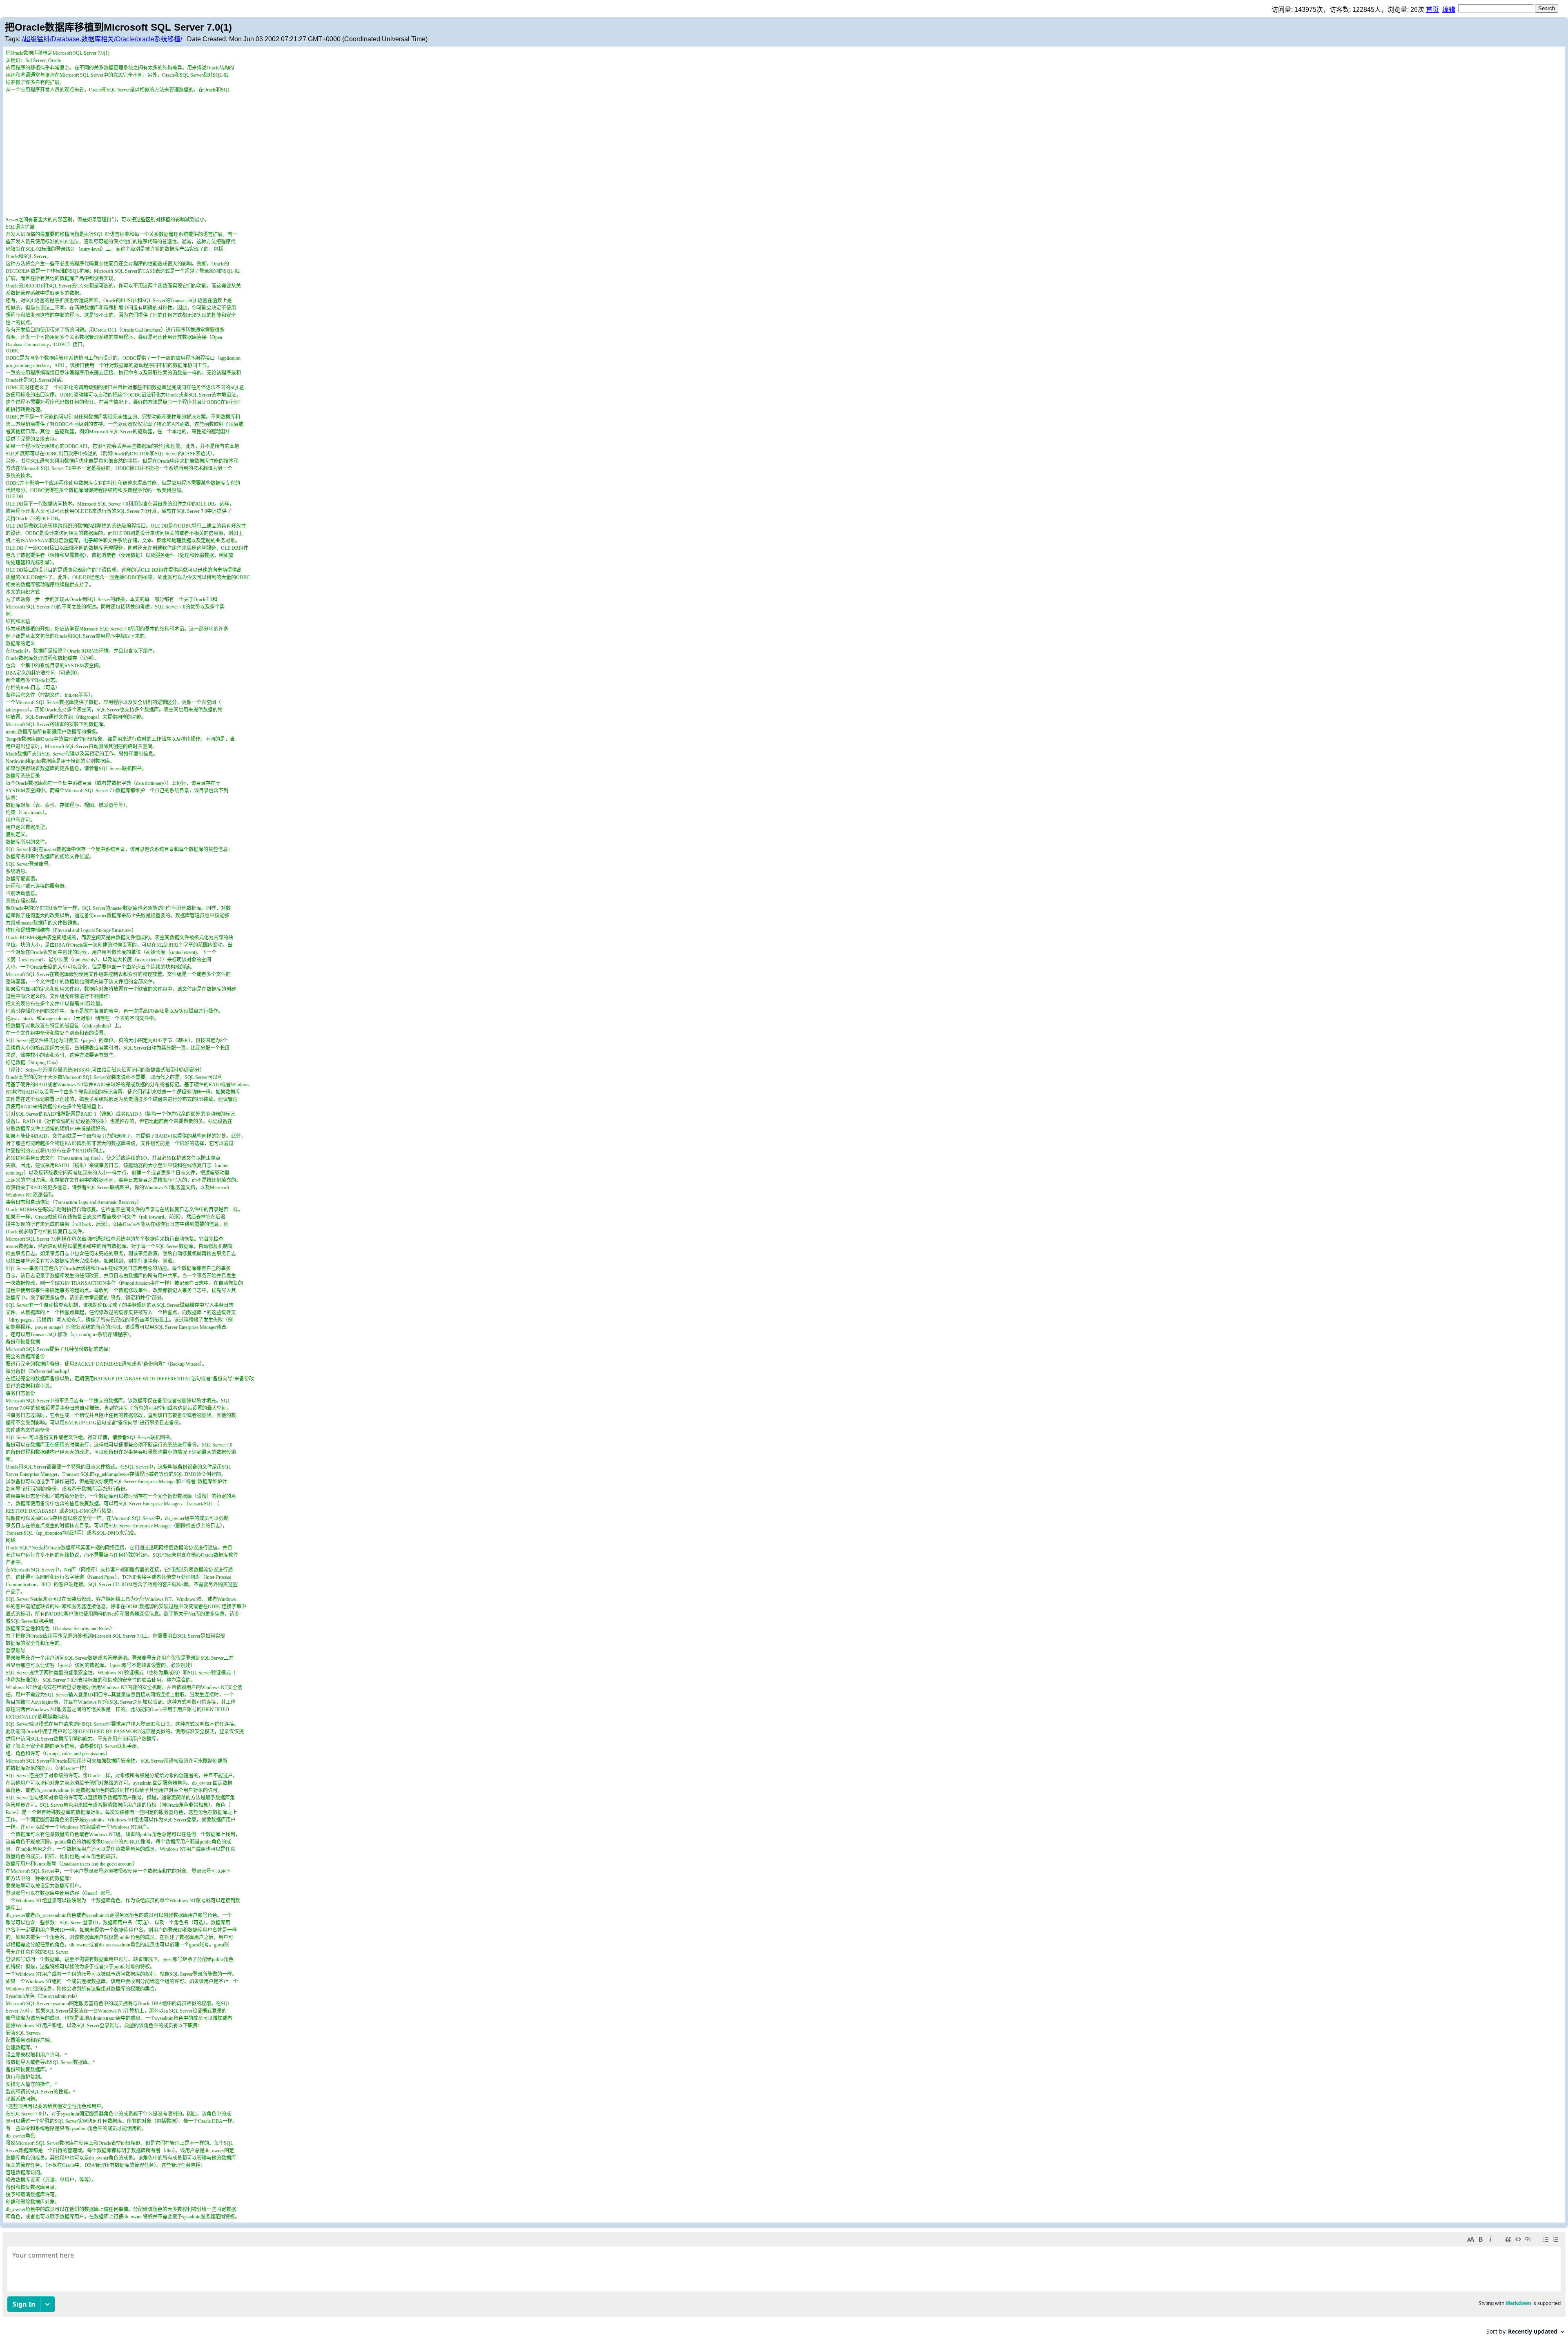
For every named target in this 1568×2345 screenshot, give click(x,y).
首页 (1432, 10)
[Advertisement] (784, 154)
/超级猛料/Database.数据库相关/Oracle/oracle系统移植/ (102, 39)
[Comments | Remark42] (784, 2286)
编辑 (1449, 10)
